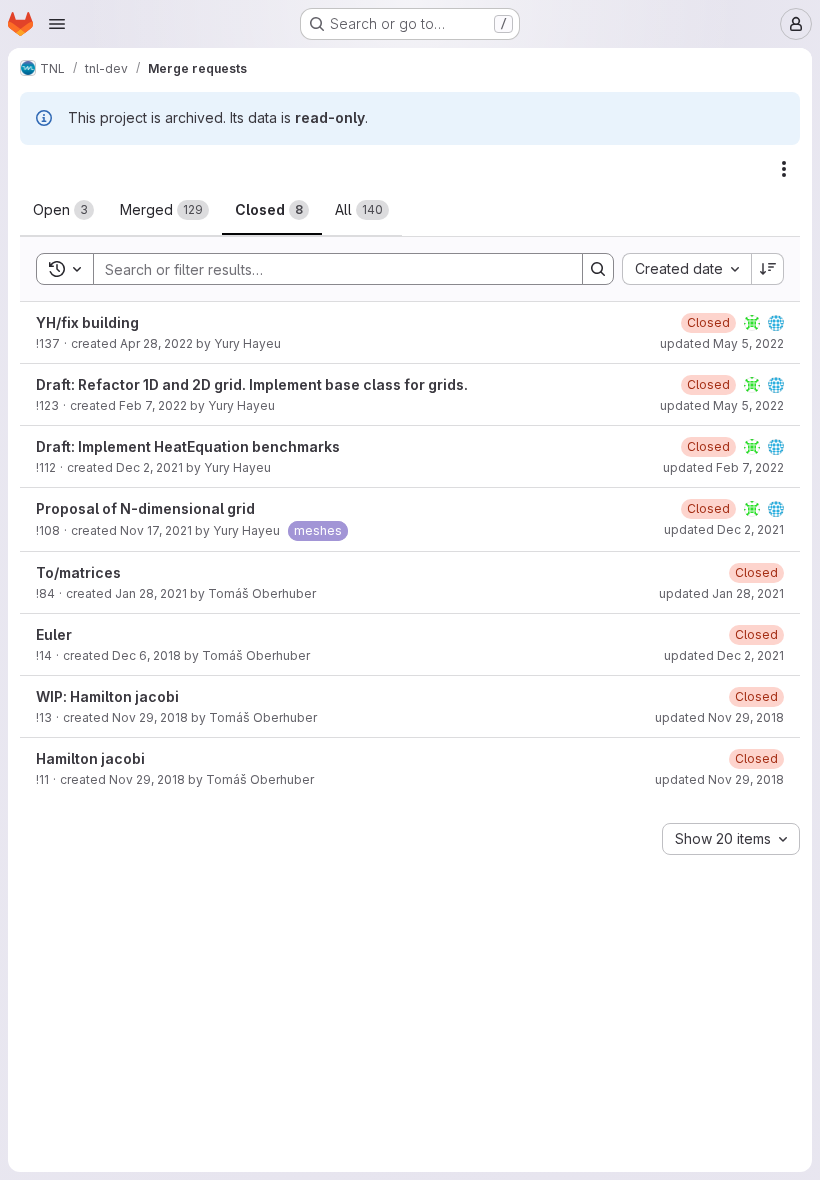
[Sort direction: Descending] (768, 269)
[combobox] (686, 269)
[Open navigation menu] (57, 24)
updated (722, 343)
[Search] (598, 269)
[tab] (63, 210)
